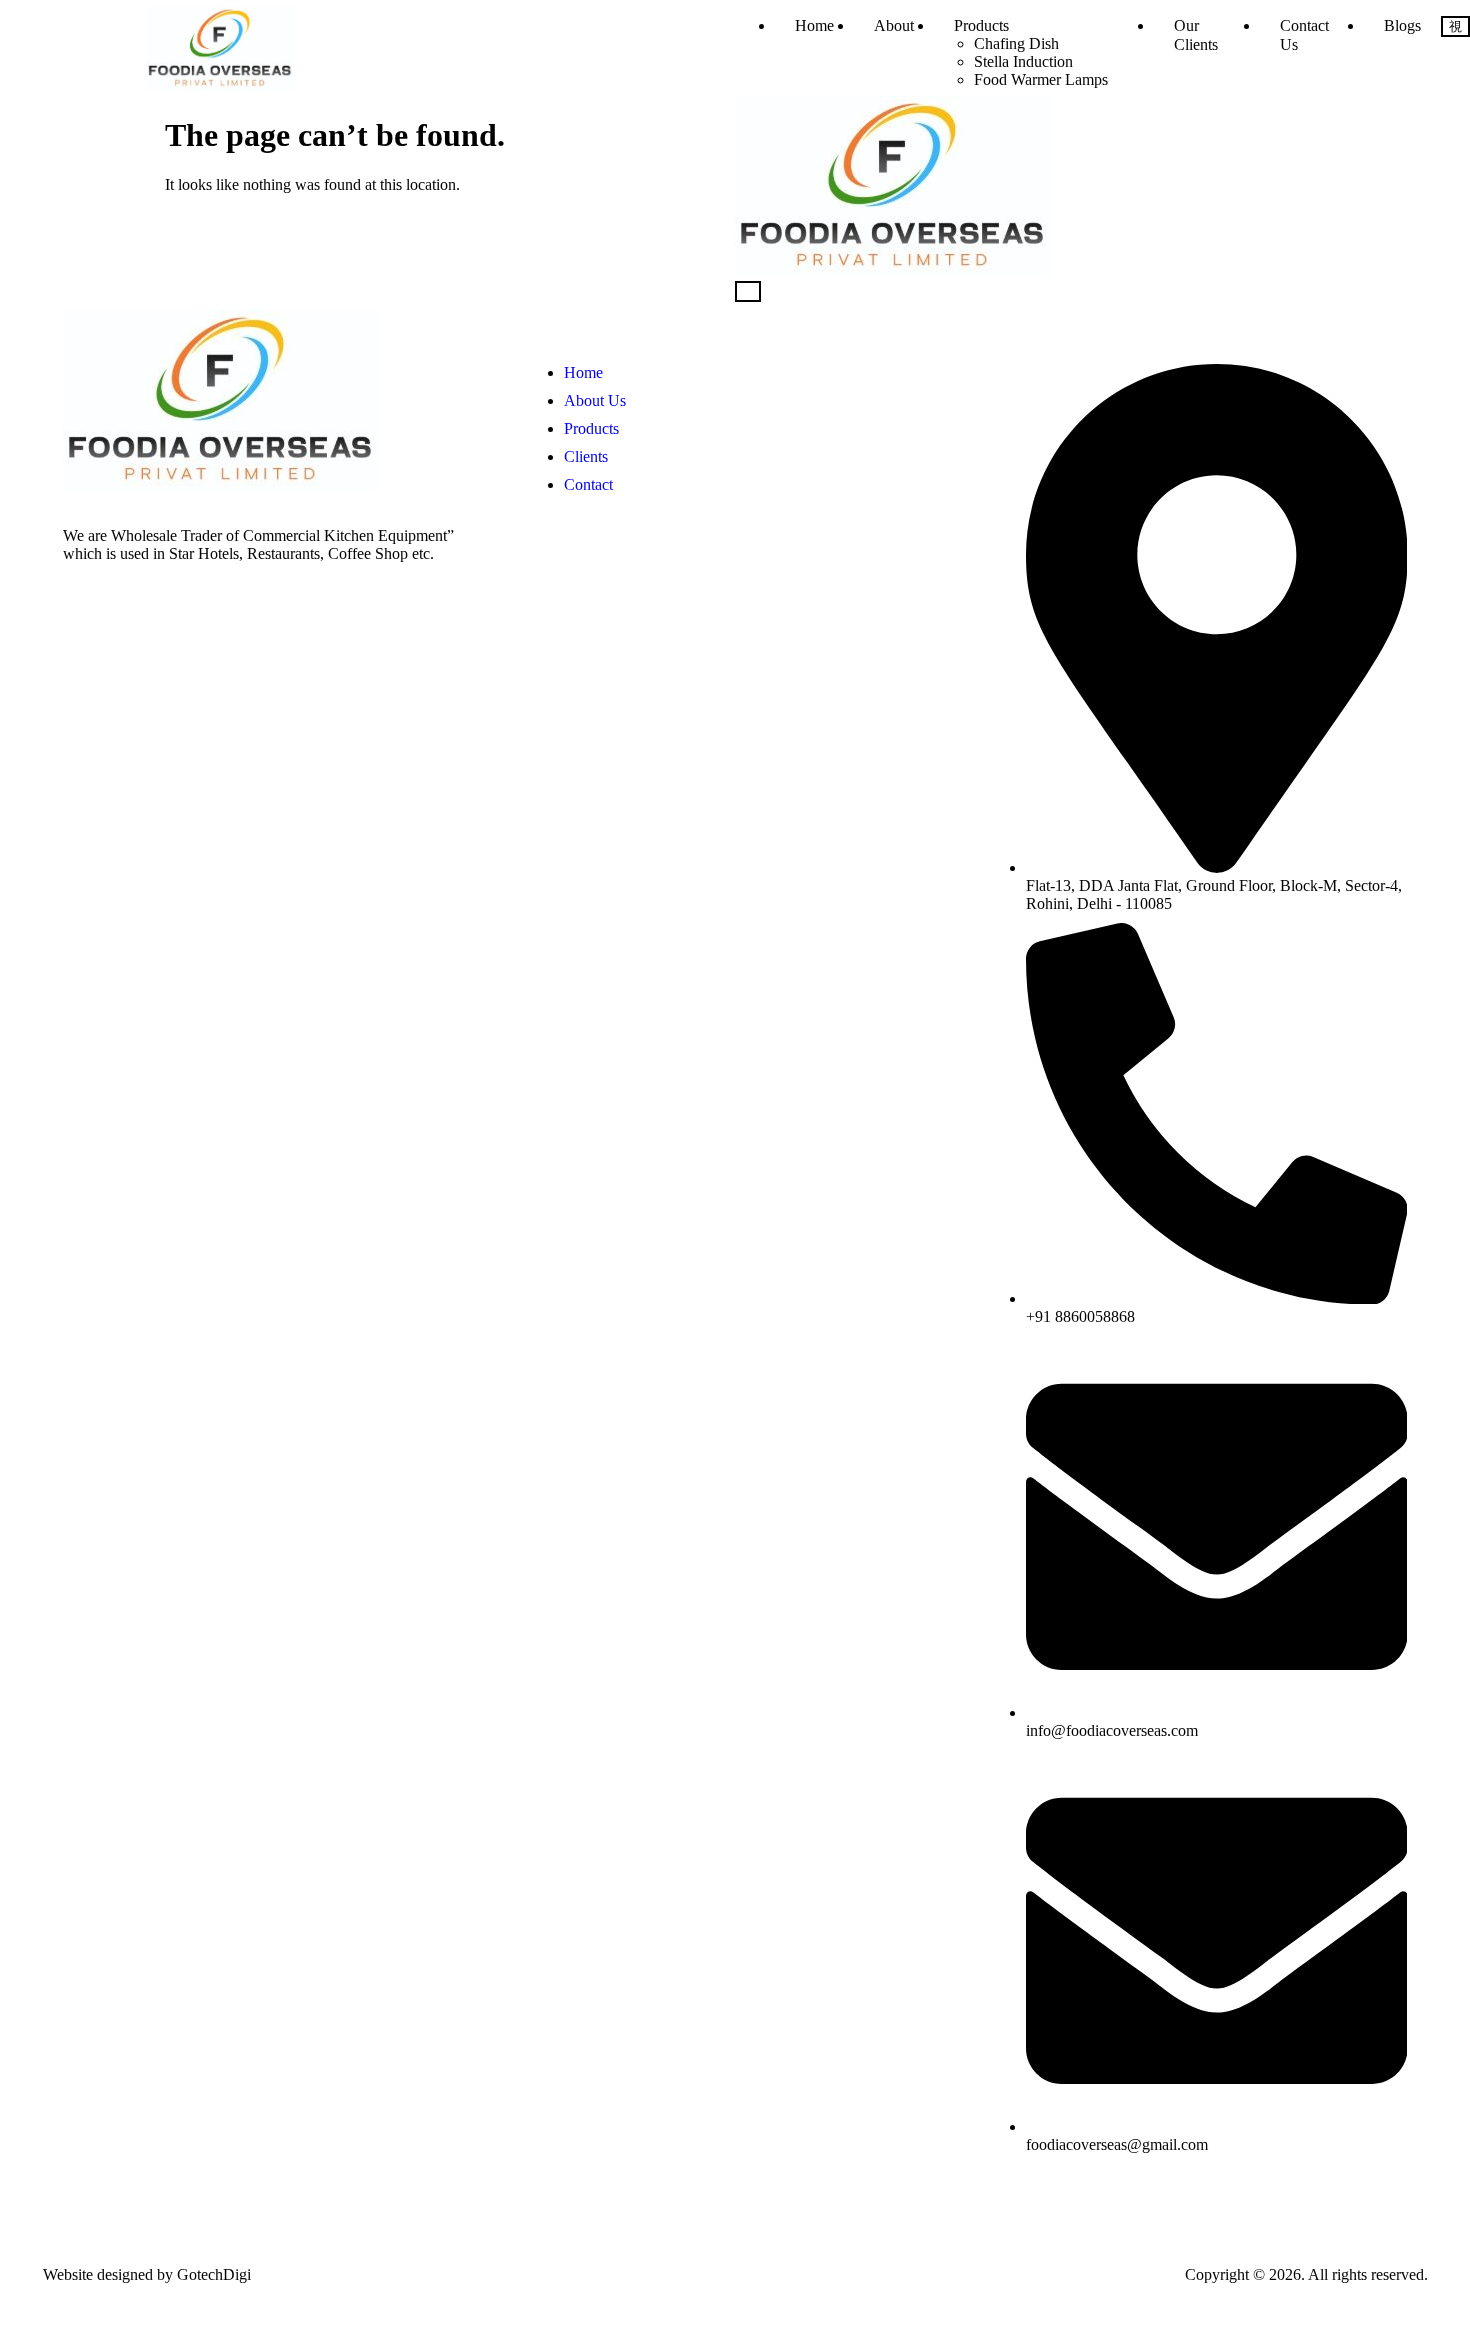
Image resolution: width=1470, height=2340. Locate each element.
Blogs (1402, 25)
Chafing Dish (1016, 43)
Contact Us (1304, 35)
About (894, 25)
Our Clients (1196, 35)
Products (981, 25)
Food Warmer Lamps (1041, 79)
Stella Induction (1023, 61)
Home (814, 25)
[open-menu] (1455, 26)
